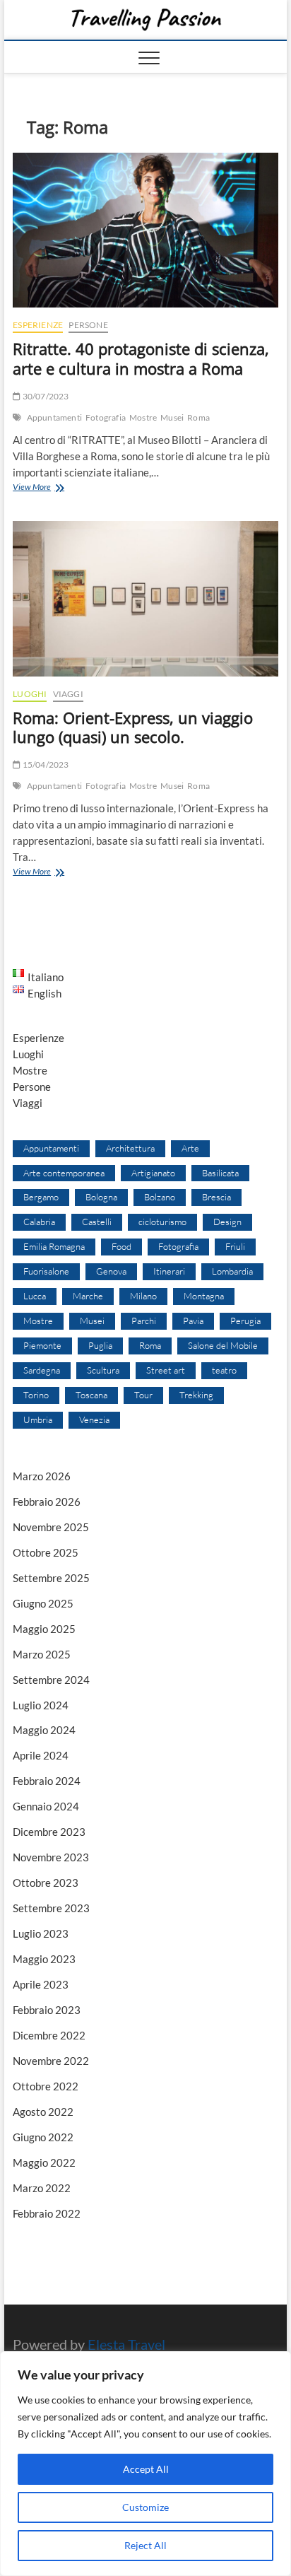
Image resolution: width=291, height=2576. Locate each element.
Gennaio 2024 (46, 1806)
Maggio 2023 (44, 1959)
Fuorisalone (46, 1271)
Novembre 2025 (51, 1527)
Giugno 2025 (43, 1603)
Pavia (193, 1321)
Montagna (204, 1296)
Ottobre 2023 (46, 1883)
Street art (166, 1370)
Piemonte (42, 1345)
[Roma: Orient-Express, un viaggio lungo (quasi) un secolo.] (145, 599)
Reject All (145, 2545)
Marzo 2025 (42, 1654)
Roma (198, 417)
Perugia (245, 1321)
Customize (145, 2507)
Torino (36, 1395)
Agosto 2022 (43, 2112)
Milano (143, 1296)
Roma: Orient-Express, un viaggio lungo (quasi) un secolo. (133, 727)
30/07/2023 (44, 396)
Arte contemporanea (64, 1173)
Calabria (39, 1222)
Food (121, 1246)
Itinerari (169, 1271)
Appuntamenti (54, 417)
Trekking (196, 1395)
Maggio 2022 (44, 2162)
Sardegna (42, 1370)
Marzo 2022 (42, 2188)
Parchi (144, 1321)
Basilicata (220, 1173)
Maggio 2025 (44, 1629)
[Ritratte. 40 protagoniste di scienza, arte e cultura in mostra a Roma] (145, 230)
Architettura (130, 1148)
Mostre (143, 417)
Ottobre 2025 (46, 1552)
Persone (88, 325)
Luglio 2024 (41, 1705)
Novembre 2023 (51, 1857)
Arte (190, 1148)
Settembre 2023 (51, 1908)
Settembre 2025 (51, 1578)
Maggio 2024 (44, 1730)
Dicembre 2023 (49, 1832)
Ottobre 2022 (46, 2086)
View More (53, 488)
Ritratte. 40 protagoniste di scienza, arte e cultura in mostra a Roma (141, 358)
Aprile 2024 (41, 1755)
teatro (224, 1370)
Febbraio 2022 (47, 2213)
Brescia (216, 1197)
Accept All (146, 2469)
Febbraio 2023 (47, 2010)
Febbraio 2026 (47, 1501)
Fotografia (106, 417)
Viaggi (68, 694)
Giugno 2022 (43, 2137)
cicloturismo (162, 1222)
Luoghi (30, 694)
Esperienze (38, 325)
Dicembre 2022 (49, 2035)
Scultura (103, 1370)
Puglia (100, 1345)
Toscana (91, 1395)
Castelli (97, 1222)
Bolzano (160, 1197)
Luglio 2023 (41, 1933)
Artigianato (153, 1173)
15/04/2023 (44, 765)
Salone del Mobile (223, 1345)
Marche (88, 1296)
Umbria (38, 1419)
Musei (172, 417)
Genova (111, 1271)
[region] (145, 2464)
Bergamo (41, 1197)
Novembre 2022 (51, 2061)
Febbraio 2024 (47, 1781)
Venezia (94, 1419)
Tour (143, 1395)
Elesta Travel (126, 2344)
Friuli (235, 1246)
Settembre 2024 (51, 1680)
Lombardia (232, 1271)
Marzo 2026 (42, 1476)
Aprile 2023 (41, 1984)
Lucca (35, 1296)
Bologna (101, 1197)
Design (227, 1222)
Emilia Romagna (54, 1246)
